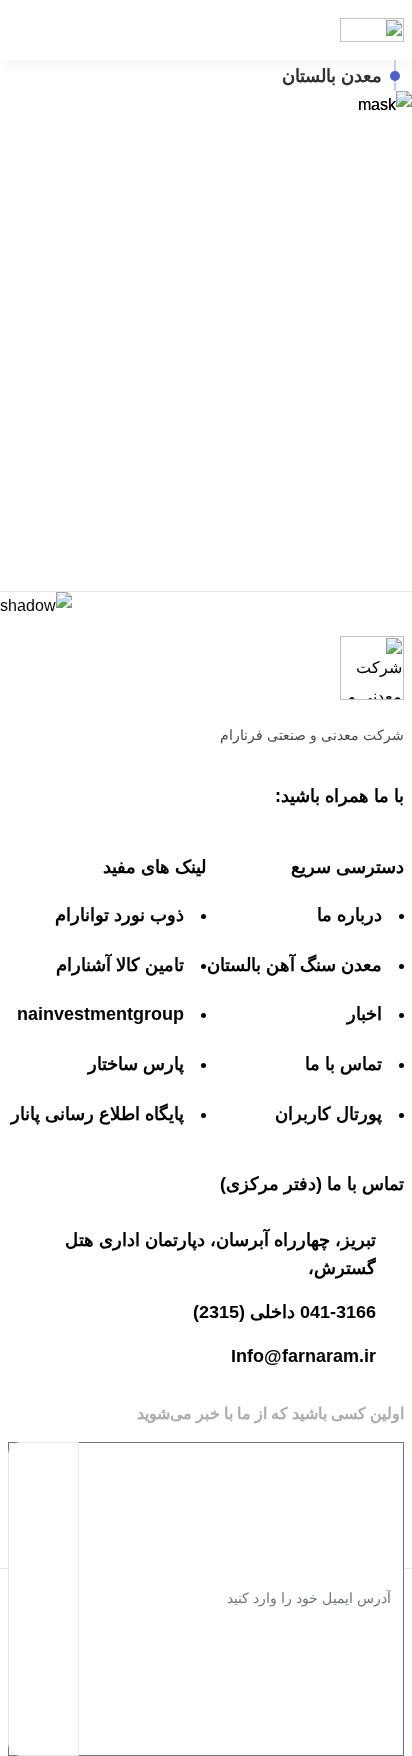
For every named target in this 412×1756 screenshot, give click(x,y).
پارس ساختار (136, 1064)
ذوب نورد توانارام (119, 915)
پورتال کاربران (328, 1114)
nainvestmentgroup (100, 1014)
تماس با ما (343, 1064)
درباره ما (349, 915)
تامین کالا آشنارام (120, 965)
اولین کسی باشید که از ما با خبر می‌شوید (270, 1413)
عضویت (43, 1599)
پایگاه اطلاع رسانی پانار (97, 1114)
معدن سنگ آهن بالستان (294, 965)
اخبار (364, 1014)
